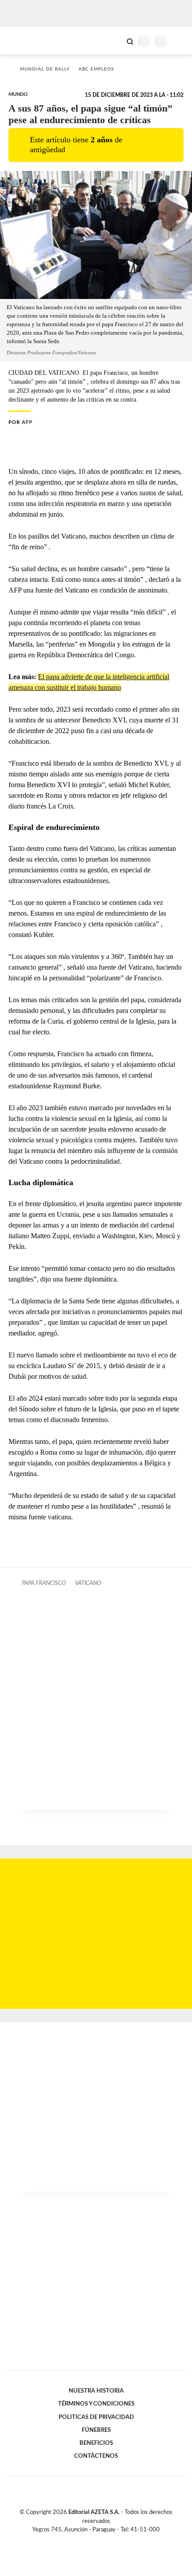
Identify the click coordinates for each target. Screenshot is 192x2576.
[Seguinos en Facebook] (83, 2540)
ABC (23, 40)
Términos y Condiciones (96, 2404)
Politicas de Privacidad (96, 2417)
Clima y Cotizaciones (115, 41)
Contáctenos (96, 2456)
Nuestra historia (96, 2391)
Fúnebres (96, 2430)
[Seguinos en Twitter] (92, 2540)
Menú (180, 41)
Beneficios (96, 2443)
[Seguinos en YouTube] (102, 2540)
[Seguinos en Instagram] (111, 2540)
